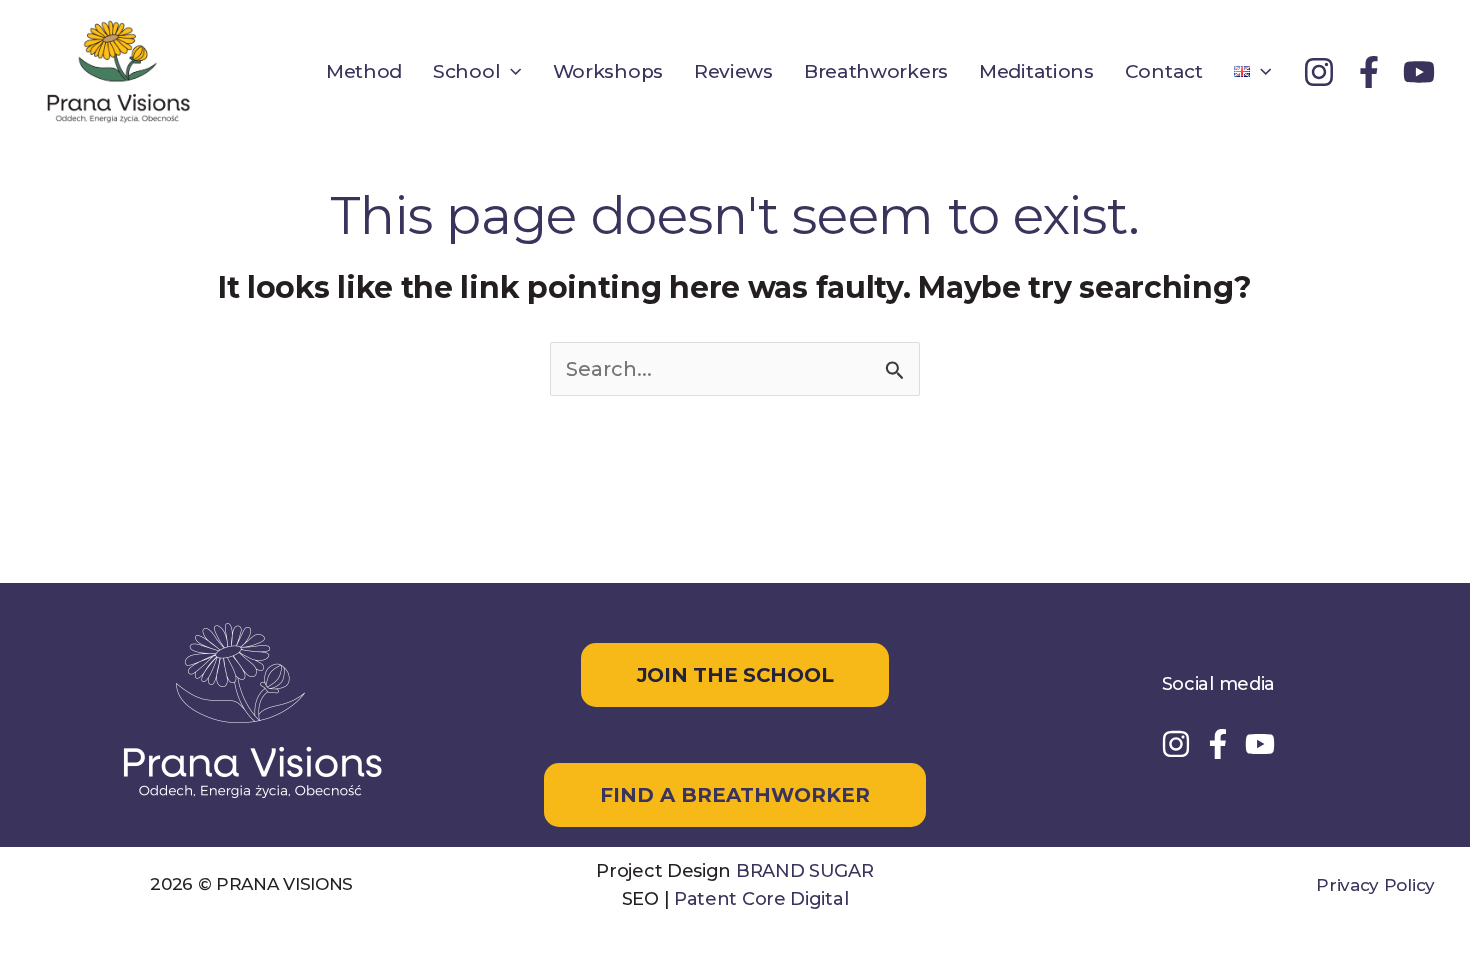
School (466, 71)
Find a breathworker (735, 795)
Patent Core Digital (761, 899)
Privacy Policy (1375, 885)
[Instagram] (1319, 72)
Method (364, 71)
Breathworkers (876, 71)
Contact (1164, 71)
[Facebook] (1369, 72)
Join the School (735, 675)
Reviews (733, 71)
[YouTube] (1419, 72)
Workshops (608, 71)
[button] (510, 72)
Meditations (1036, 71)
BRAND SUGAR (805, 871)
